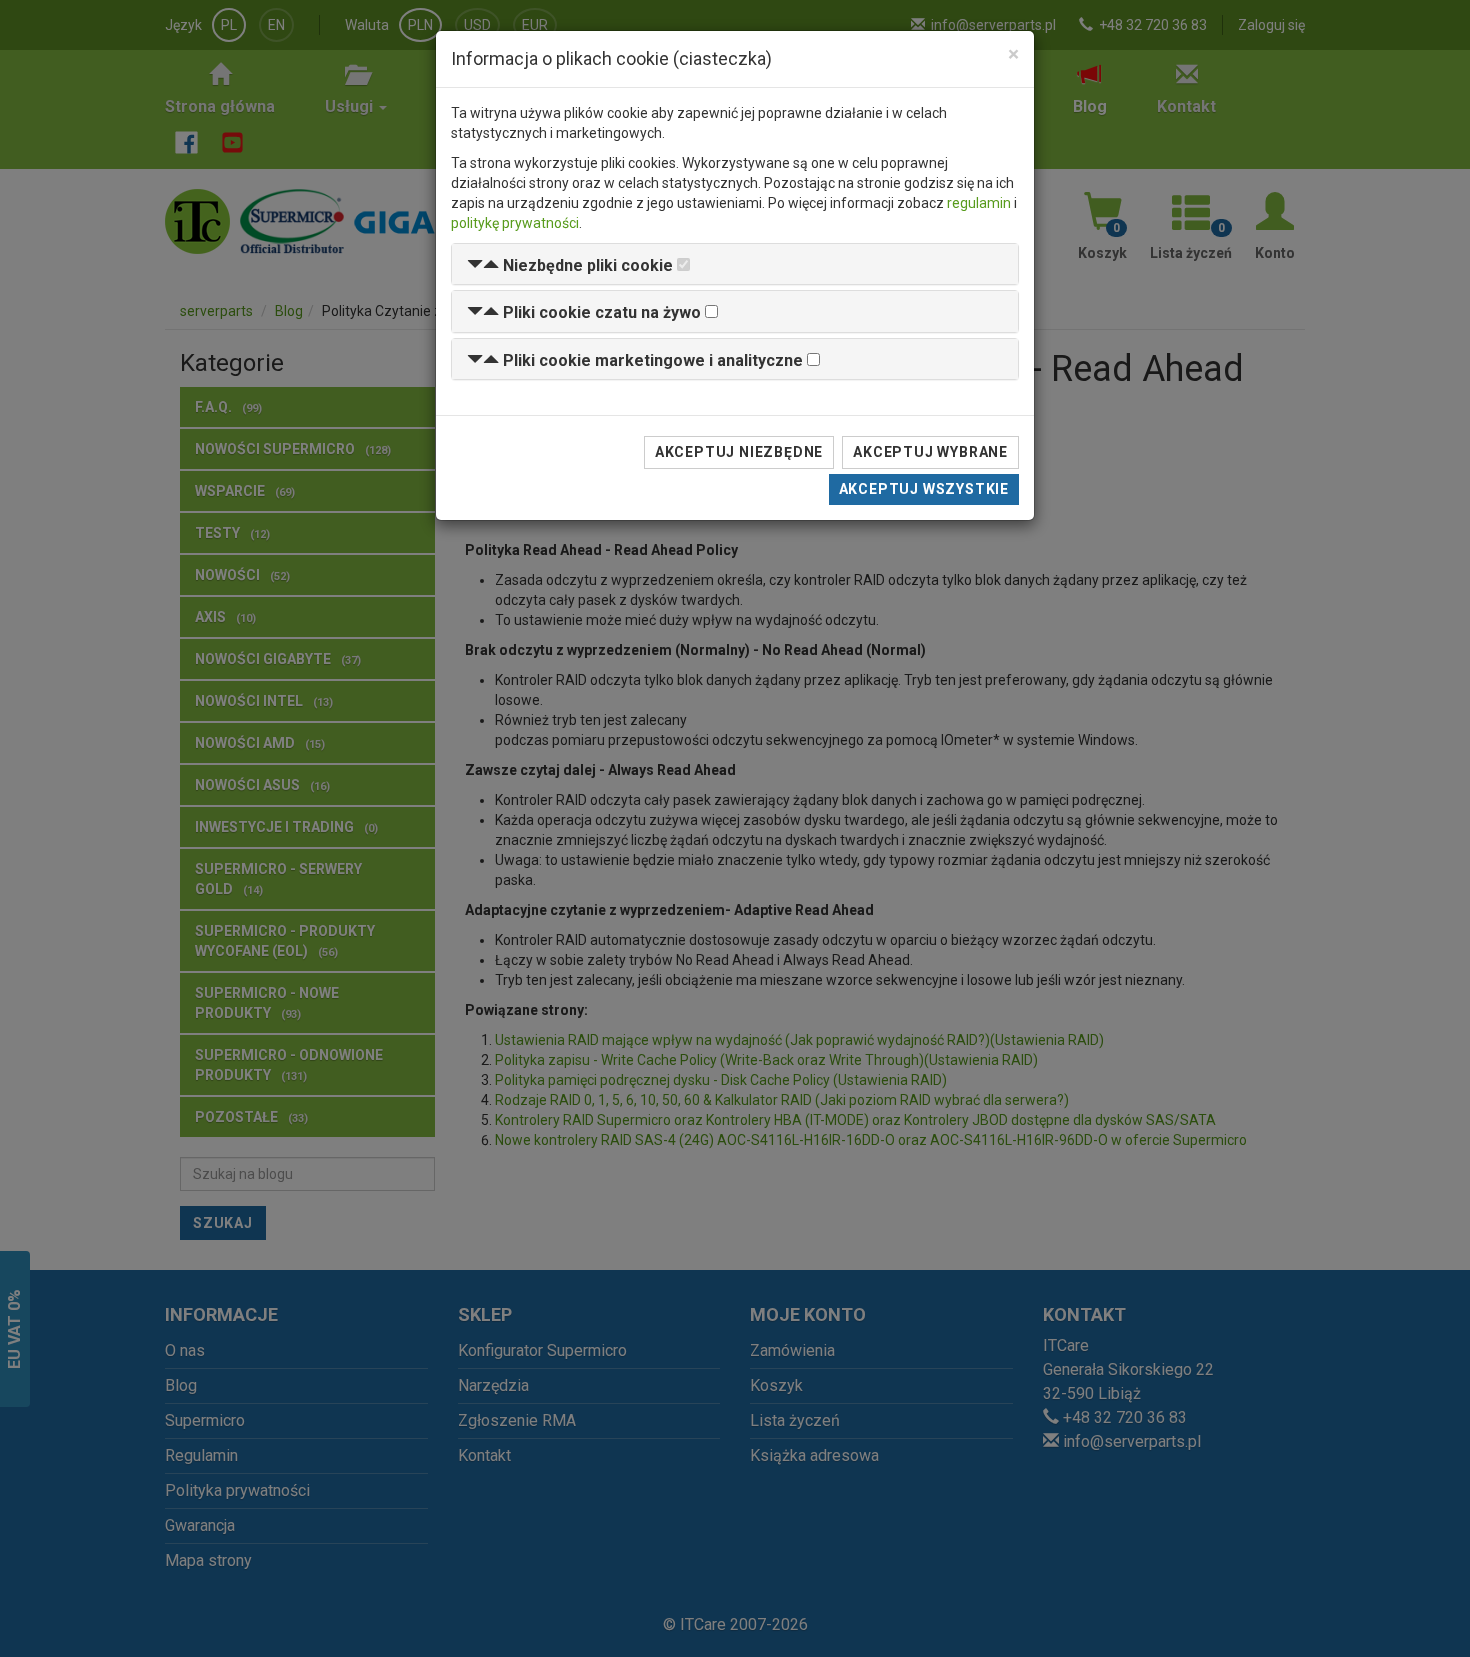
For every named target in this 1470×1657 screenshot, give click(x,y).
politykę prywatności (515, 223)
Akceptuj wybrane (930, 452)
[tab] (735, 264)
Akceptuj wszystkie (924, 489)
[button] (570, 265)
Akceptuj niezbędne (739, 452)
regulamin (979, 203)
